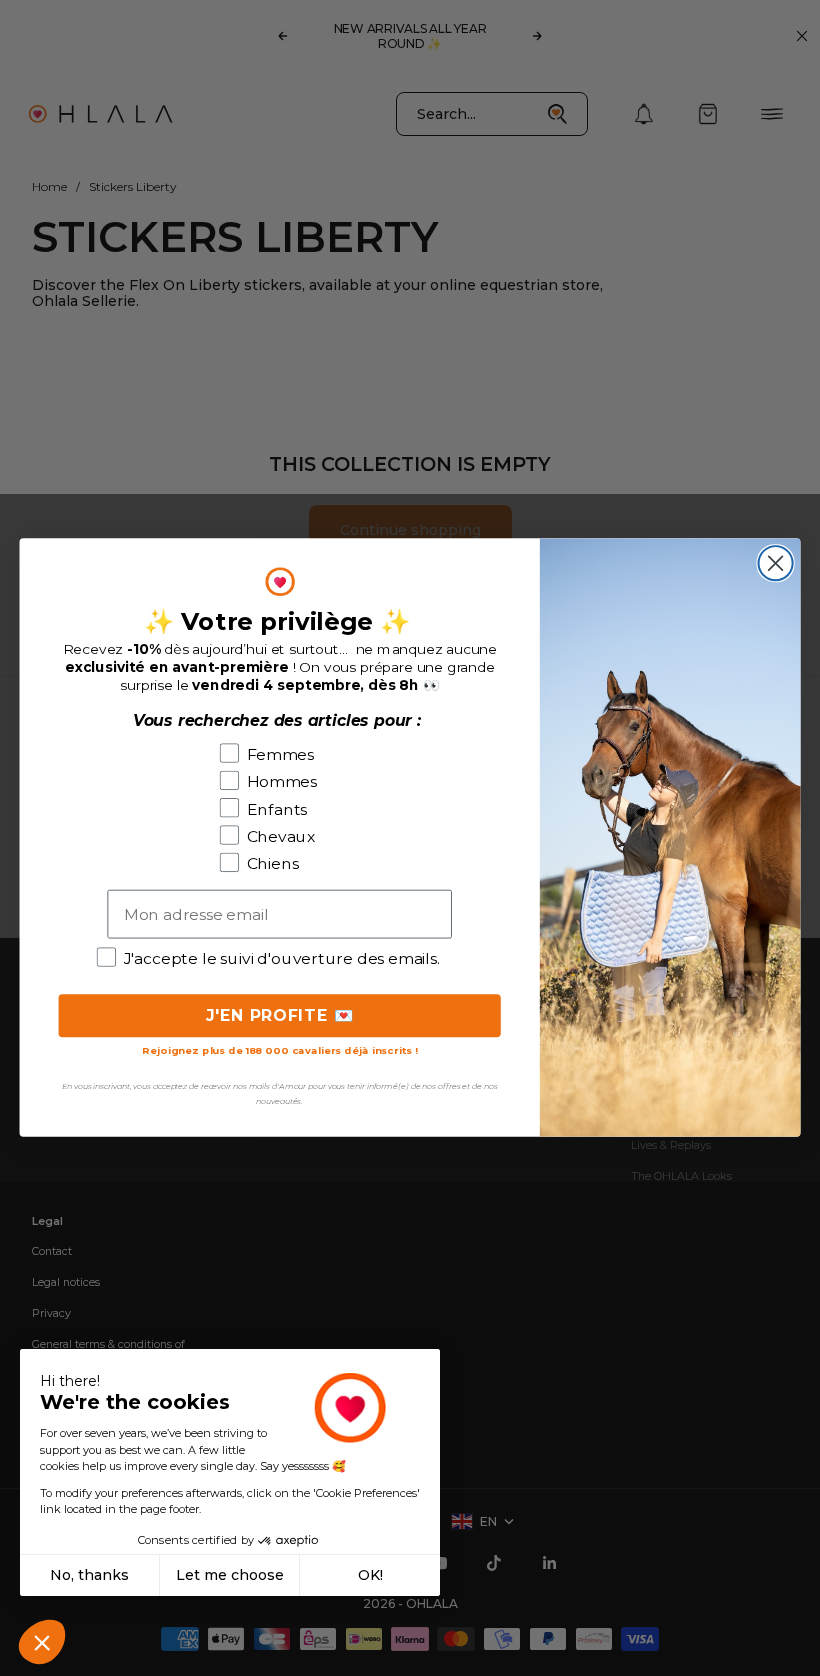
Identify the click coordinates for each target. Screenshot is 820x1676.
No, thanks (89, 1575)
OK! (370, 1575)
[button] (42, 1642)
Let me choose (230, 1575)
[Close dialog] (776, 564)
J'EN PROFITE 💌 (280, 1015)
